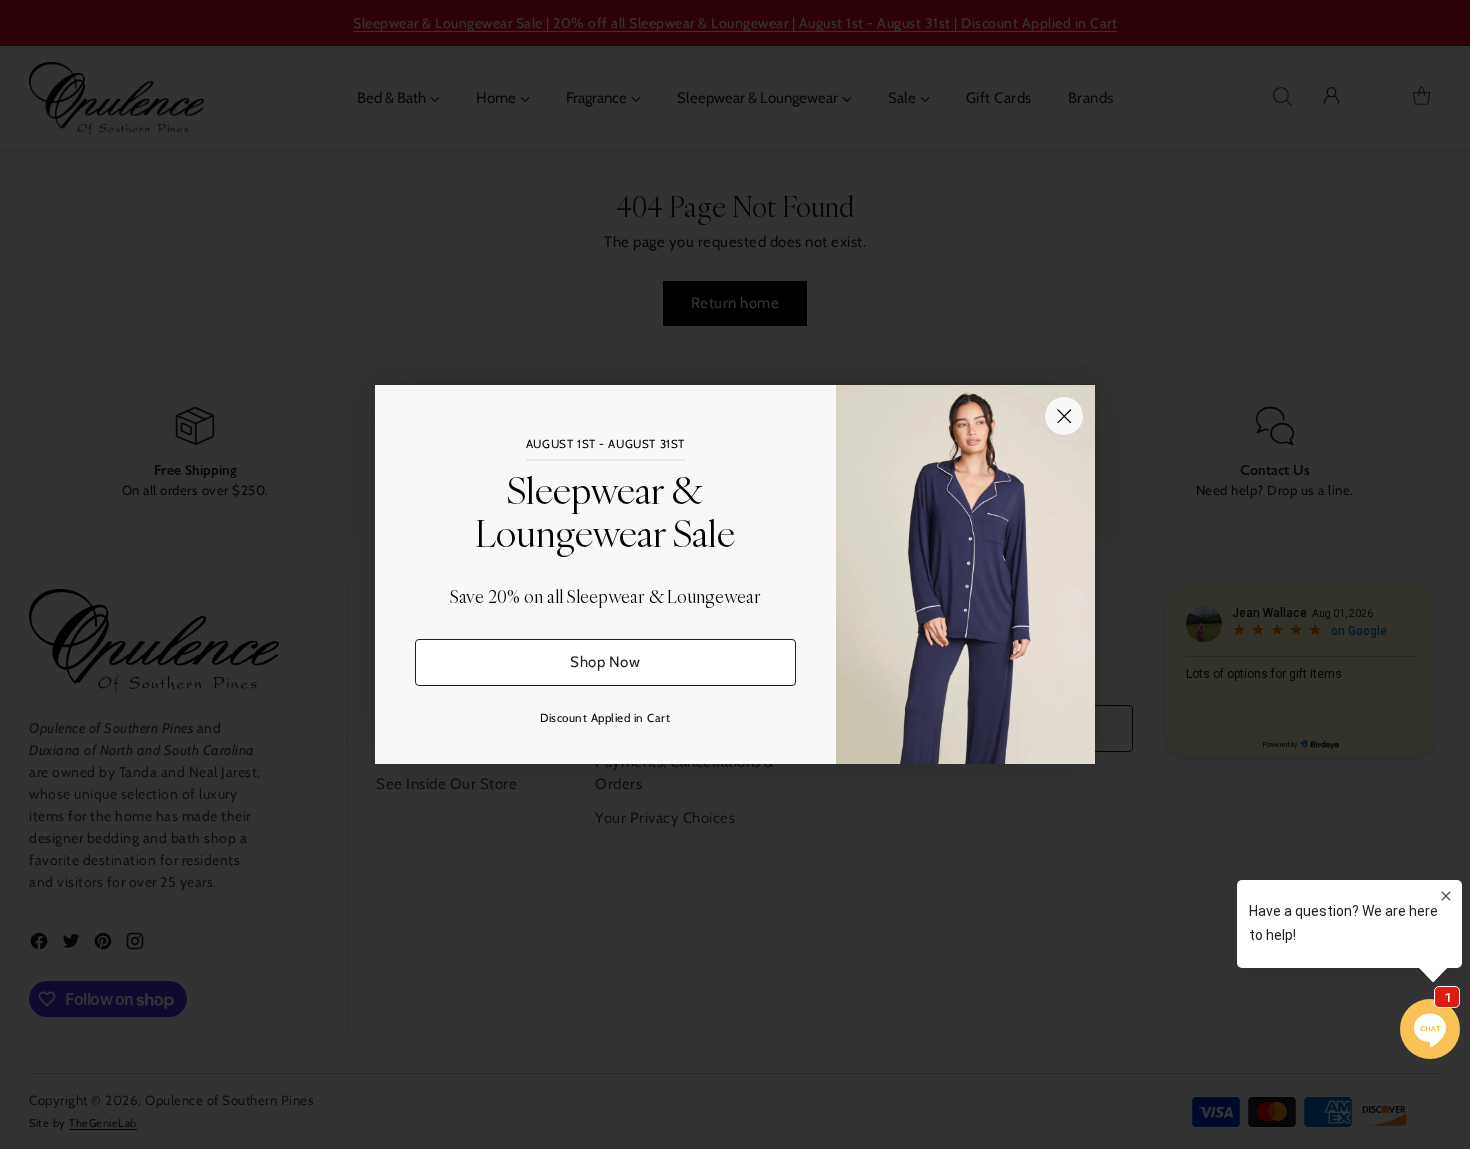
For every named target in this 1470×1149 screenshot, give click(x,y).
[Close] (1064, 416)
